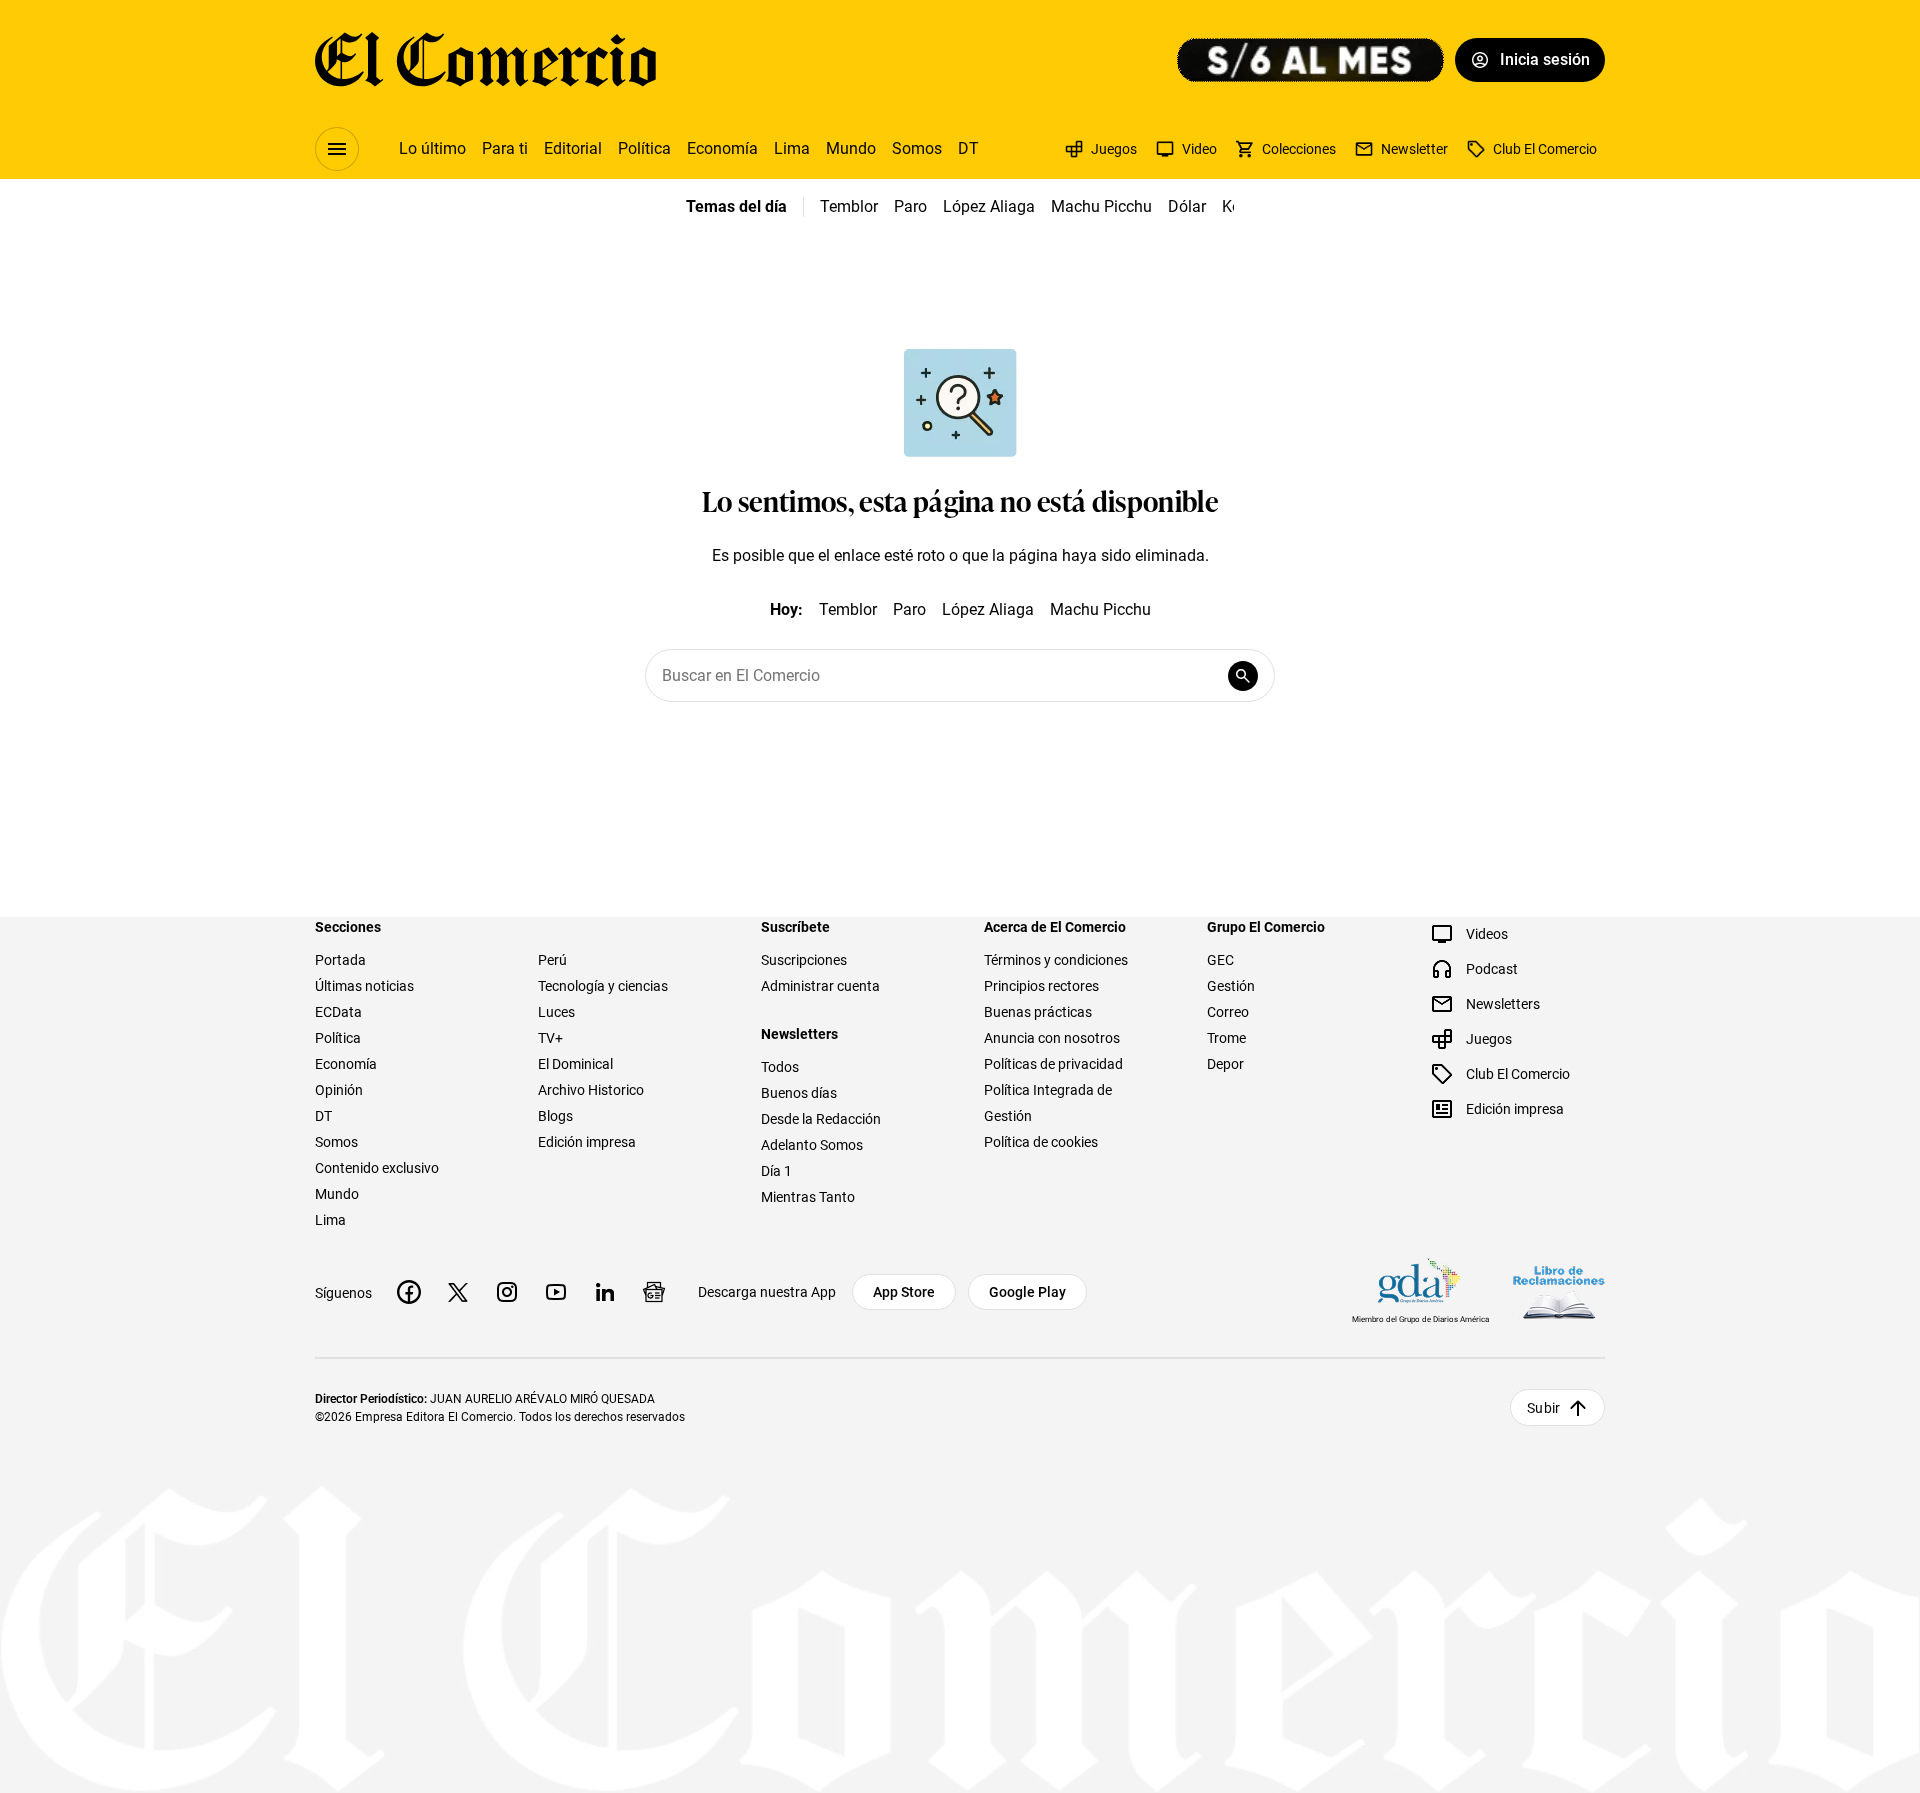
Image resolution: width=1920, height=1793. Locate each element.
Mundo (851, 148)
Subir (1543, 1408)
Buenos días (799, 1093)
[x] (458, 1292)
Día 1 (776, 1171)
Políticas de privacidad (1053, 1064)
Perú (552, 960)
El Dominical (575, 1064)
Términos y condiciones (1056, 960)
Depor (1225, 1064)
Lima (792, 148)
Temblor (849, 206)
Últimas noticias (364, 986)
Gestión (1231, 986)
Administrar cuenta (820, 986)
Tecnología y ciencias (603, 986)
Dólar (1187, 206)
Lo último (432, 148)
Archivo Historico (591, 1090)
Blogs (555, 1116)
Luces (556, 1012)
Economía (722, 148)
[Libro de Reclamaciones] (1559, 1292)
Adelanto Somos (812, 1145)
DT (968, 148)
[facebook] (409, 1292)
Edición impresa (587, 1142)
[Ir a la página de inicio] (485, 60)
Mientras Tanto (808, 1197)
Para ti (505, 148)
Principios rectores (1041, 986)
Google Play (1027, 1292)
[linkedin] (605, 1292)
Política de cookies (1041, 1142)
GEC (1220, 960)
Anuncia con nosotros (1052, 1038)
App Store (904, 1292)
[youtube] (556, 1292)
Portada (340, 960)
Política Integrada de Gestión (1048, 1103)
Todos (780, 1067)
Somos (917, 148)
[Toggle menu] (337, 149)
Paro (910, 206)
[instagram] (507, 1292)
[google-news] (654, 1292)
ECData (338, 1012)
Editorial (573, 148)
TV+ (550, 1038)
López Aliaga (989, 206)
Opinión (339, 1090)
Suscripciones (804, 960)
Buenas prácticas (1038, 1012)
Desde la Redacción (821, 1119)
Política (644, 148)
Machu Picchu (1101, 206)
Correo (1228, 1012)
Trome (1226, 1038)
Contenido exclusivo (377, 1168)
